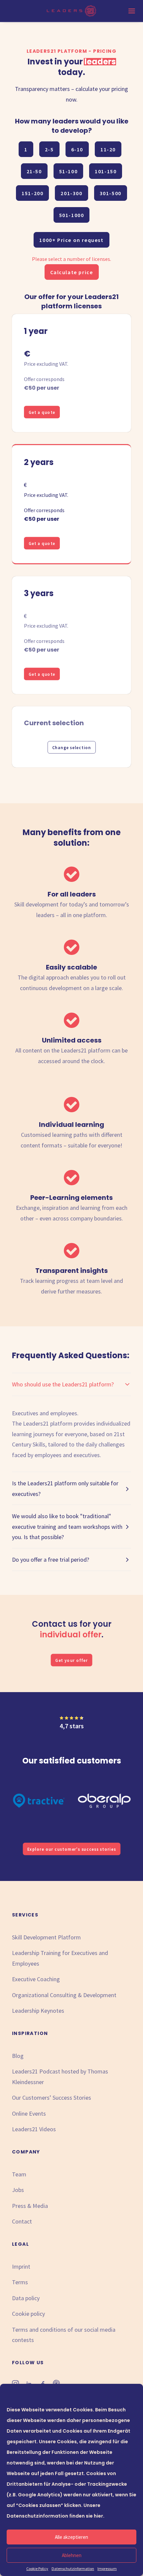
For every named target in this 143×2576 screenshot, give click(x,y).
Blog (18, 2056)
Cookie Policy (37, 2569)
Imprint (21, 2266)
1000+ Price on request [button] (71, 240)
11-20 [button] (108, 149)
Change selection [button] (71, 747)
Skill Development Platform (46, 1937)
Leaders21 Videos (34, 2129)
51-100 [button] (69, 171)
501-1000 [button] (72, 215)
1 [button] (26, 149)
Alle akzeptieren (71, 2537)
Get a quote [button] (42, 412)
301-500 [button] (111, 193)
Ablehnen (72, 2555)
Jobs (18, 2190)
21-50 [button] (34, 171)
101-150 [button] (106, 171)
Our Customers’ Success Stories (52, 2098)
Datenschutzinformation (73, 2569)
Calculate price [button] (72, 272)
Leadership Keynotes (38, 2011)
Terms (20, 2282)
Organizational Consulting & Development (64, 1995)
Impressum (107, 2569)
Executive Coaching (36, 1979)
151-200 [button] (32, 193)
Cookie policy (28, 2314)
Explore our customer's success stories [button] (71, 1849)
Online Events (29, 2113)
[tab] (71, 1384)
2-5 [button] (49, 149)
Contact (22, 2221)
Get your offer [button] (71, 1660)
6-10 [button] (77, 149)
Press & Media (30, 2206)
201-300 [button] (71, 193)
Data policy (26, 2298)
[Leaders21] (72, 11)
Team (19, 2174)
